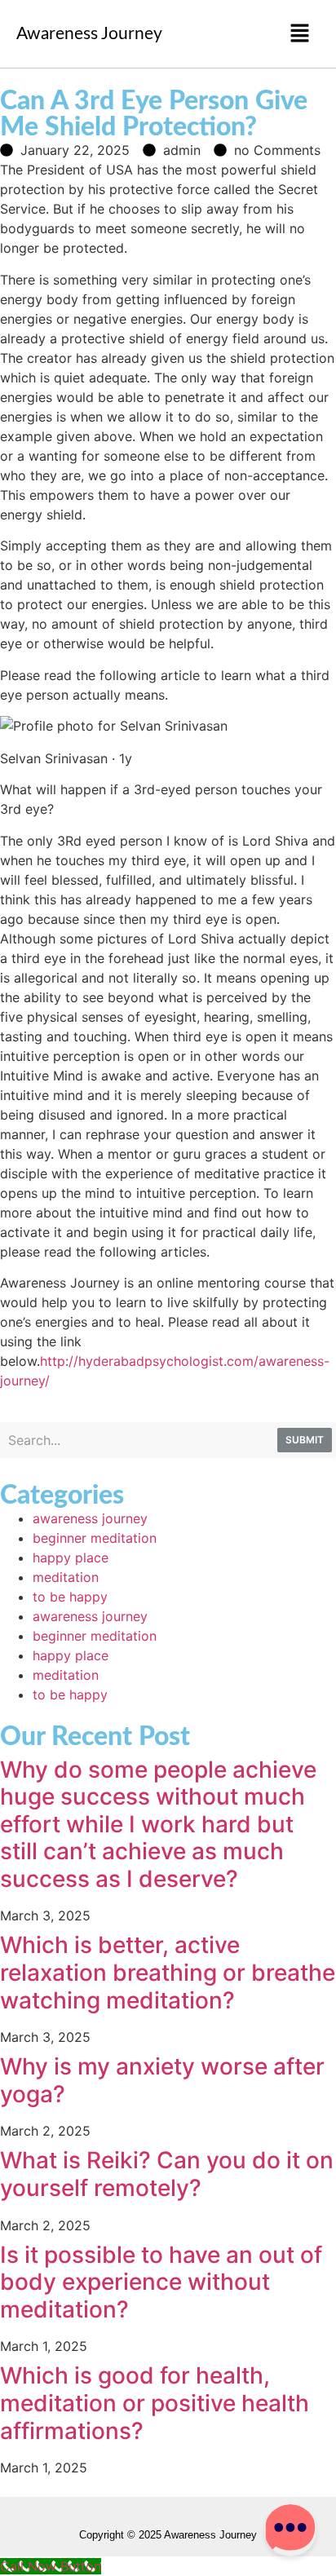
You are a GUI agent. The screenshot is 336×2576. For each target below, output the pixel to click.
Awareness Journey (89, 34)
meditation (66, 1577)
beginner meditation (95, 1538)
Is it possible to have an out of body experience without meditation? (161, 2282)
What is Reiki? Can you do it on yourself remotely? (167, 2174)
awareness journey (90, 1518)
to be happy (70, 1597)
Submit (305, 1440)
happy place (71, 1558)
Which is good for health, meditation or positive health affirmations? (155, 2403)
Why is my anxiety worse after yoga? (162, 2080)
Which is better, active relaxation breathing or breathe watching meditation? (168, 1972)
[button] (300, 34)
